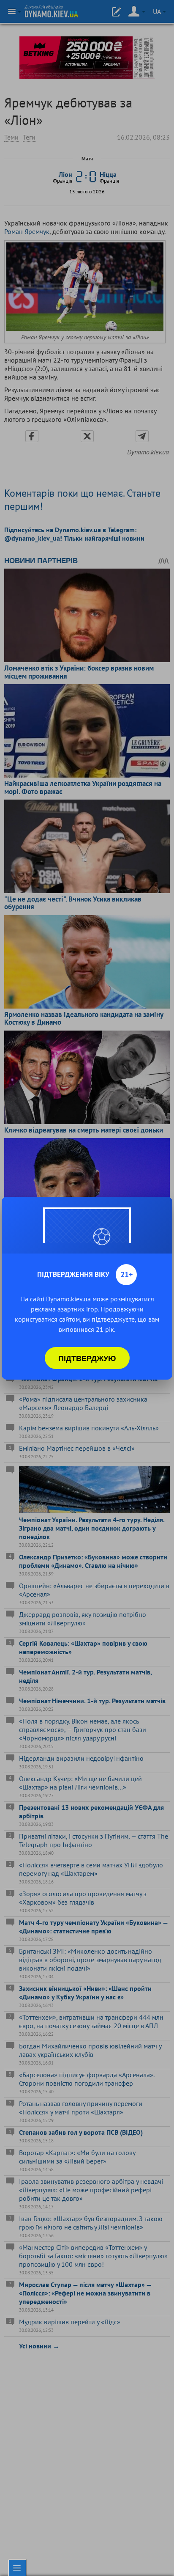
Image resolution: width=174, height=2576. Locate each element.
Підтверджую (87, 1358)
